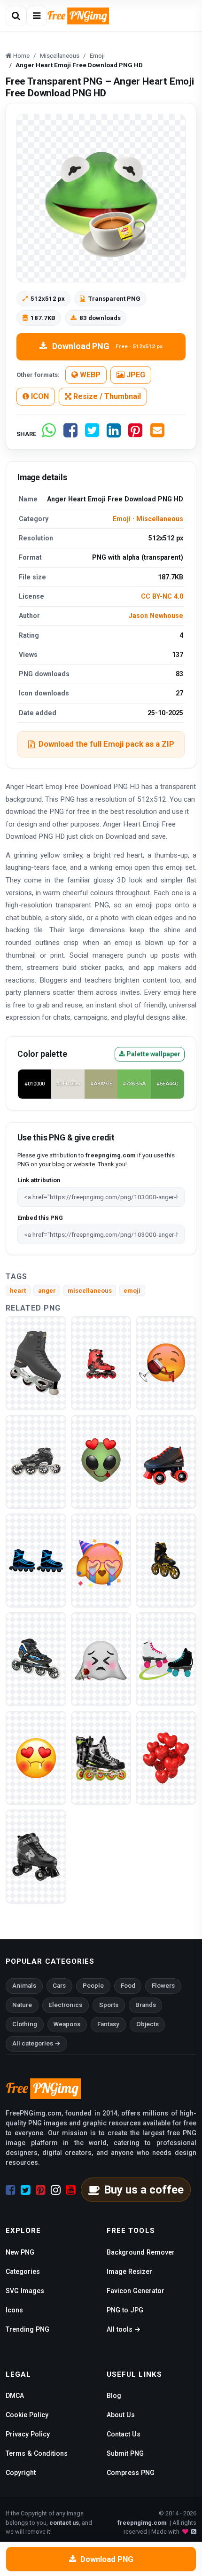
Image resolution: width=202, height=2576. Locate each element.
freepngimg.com (142, 2523)
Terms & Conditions (37, 2453)
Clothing (25, 2024)
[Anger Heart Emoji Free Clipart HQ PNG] (101, 1462)
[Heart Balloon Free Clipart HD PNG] (166, 1758)
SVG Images (25, 2291)
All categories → (36, 2043)
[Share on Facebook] (70, 434)
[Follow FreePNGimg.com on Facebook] (11, 2190)
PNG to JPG (125, 2310)
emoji (132, 1291)
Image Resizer (129, 2272)
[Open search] (16, 16)
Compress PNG (131, 2473)
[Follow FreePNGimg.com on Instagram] (56, 2190)
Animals (24, 1986)
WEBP (89, 375)
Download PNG (107, 346)
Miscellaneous (160, 519)
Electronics (65, 2005)
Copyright (21, 2473)
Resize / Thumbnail (106, 396)
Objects (148, 2024)
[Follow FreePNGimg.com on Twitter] (26, 2190)
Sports (109, 2005)
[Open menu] (37, 16)
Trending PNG (27, 2329)
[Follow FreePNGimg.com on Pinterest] (41, 2190)
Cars (59, 1986)
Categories (23, 2272)
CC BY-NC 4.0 (162, 596)
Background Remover (141, 2252)
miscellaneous (90, 1291)
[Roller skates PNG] (36, 1363)
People (93, 1986)
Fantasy (108, 2024)
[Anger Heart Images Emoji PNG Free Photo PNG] (101, 1659)
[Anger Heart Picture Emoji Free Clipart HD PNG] (166, 1363)
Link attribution (39, 1180)
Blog (114, 2396)
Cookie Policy (27, 2415)
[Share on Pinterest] (135, 434)
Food (128, 1986)
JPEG (135, 375)
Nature (22, 2005)
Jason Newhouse (156, 616)
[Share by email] (157, 434)
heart (18, 1291)
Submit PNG (125, 2453)
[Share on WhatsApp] (49, 434)
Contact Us (124, 2434)
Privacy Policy (28, 2434)
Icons (14, 2310)
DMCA (15, 2396)
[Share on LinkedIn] (114, 434)
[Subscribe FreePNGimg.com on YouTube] (71, 2190)
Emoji (122, 519)
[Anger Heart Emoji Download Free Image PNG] (101, 1560)
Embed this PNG (40, 1218)
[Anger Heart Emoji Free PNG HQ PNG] (36, 1758)
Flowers (163, 1986)
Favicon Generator (136, 2291)
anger (47, 1291)
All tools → (124, 2329)
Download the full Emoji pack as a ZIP (106, 744)
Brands (146, 2005)
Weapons (67, 2024)
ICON (39, 396)
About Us (121, 2415)
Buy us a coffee (144, 2190)
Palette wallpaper (153, 1054)
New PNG (20, 2252)
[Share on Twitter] (92, 434)
